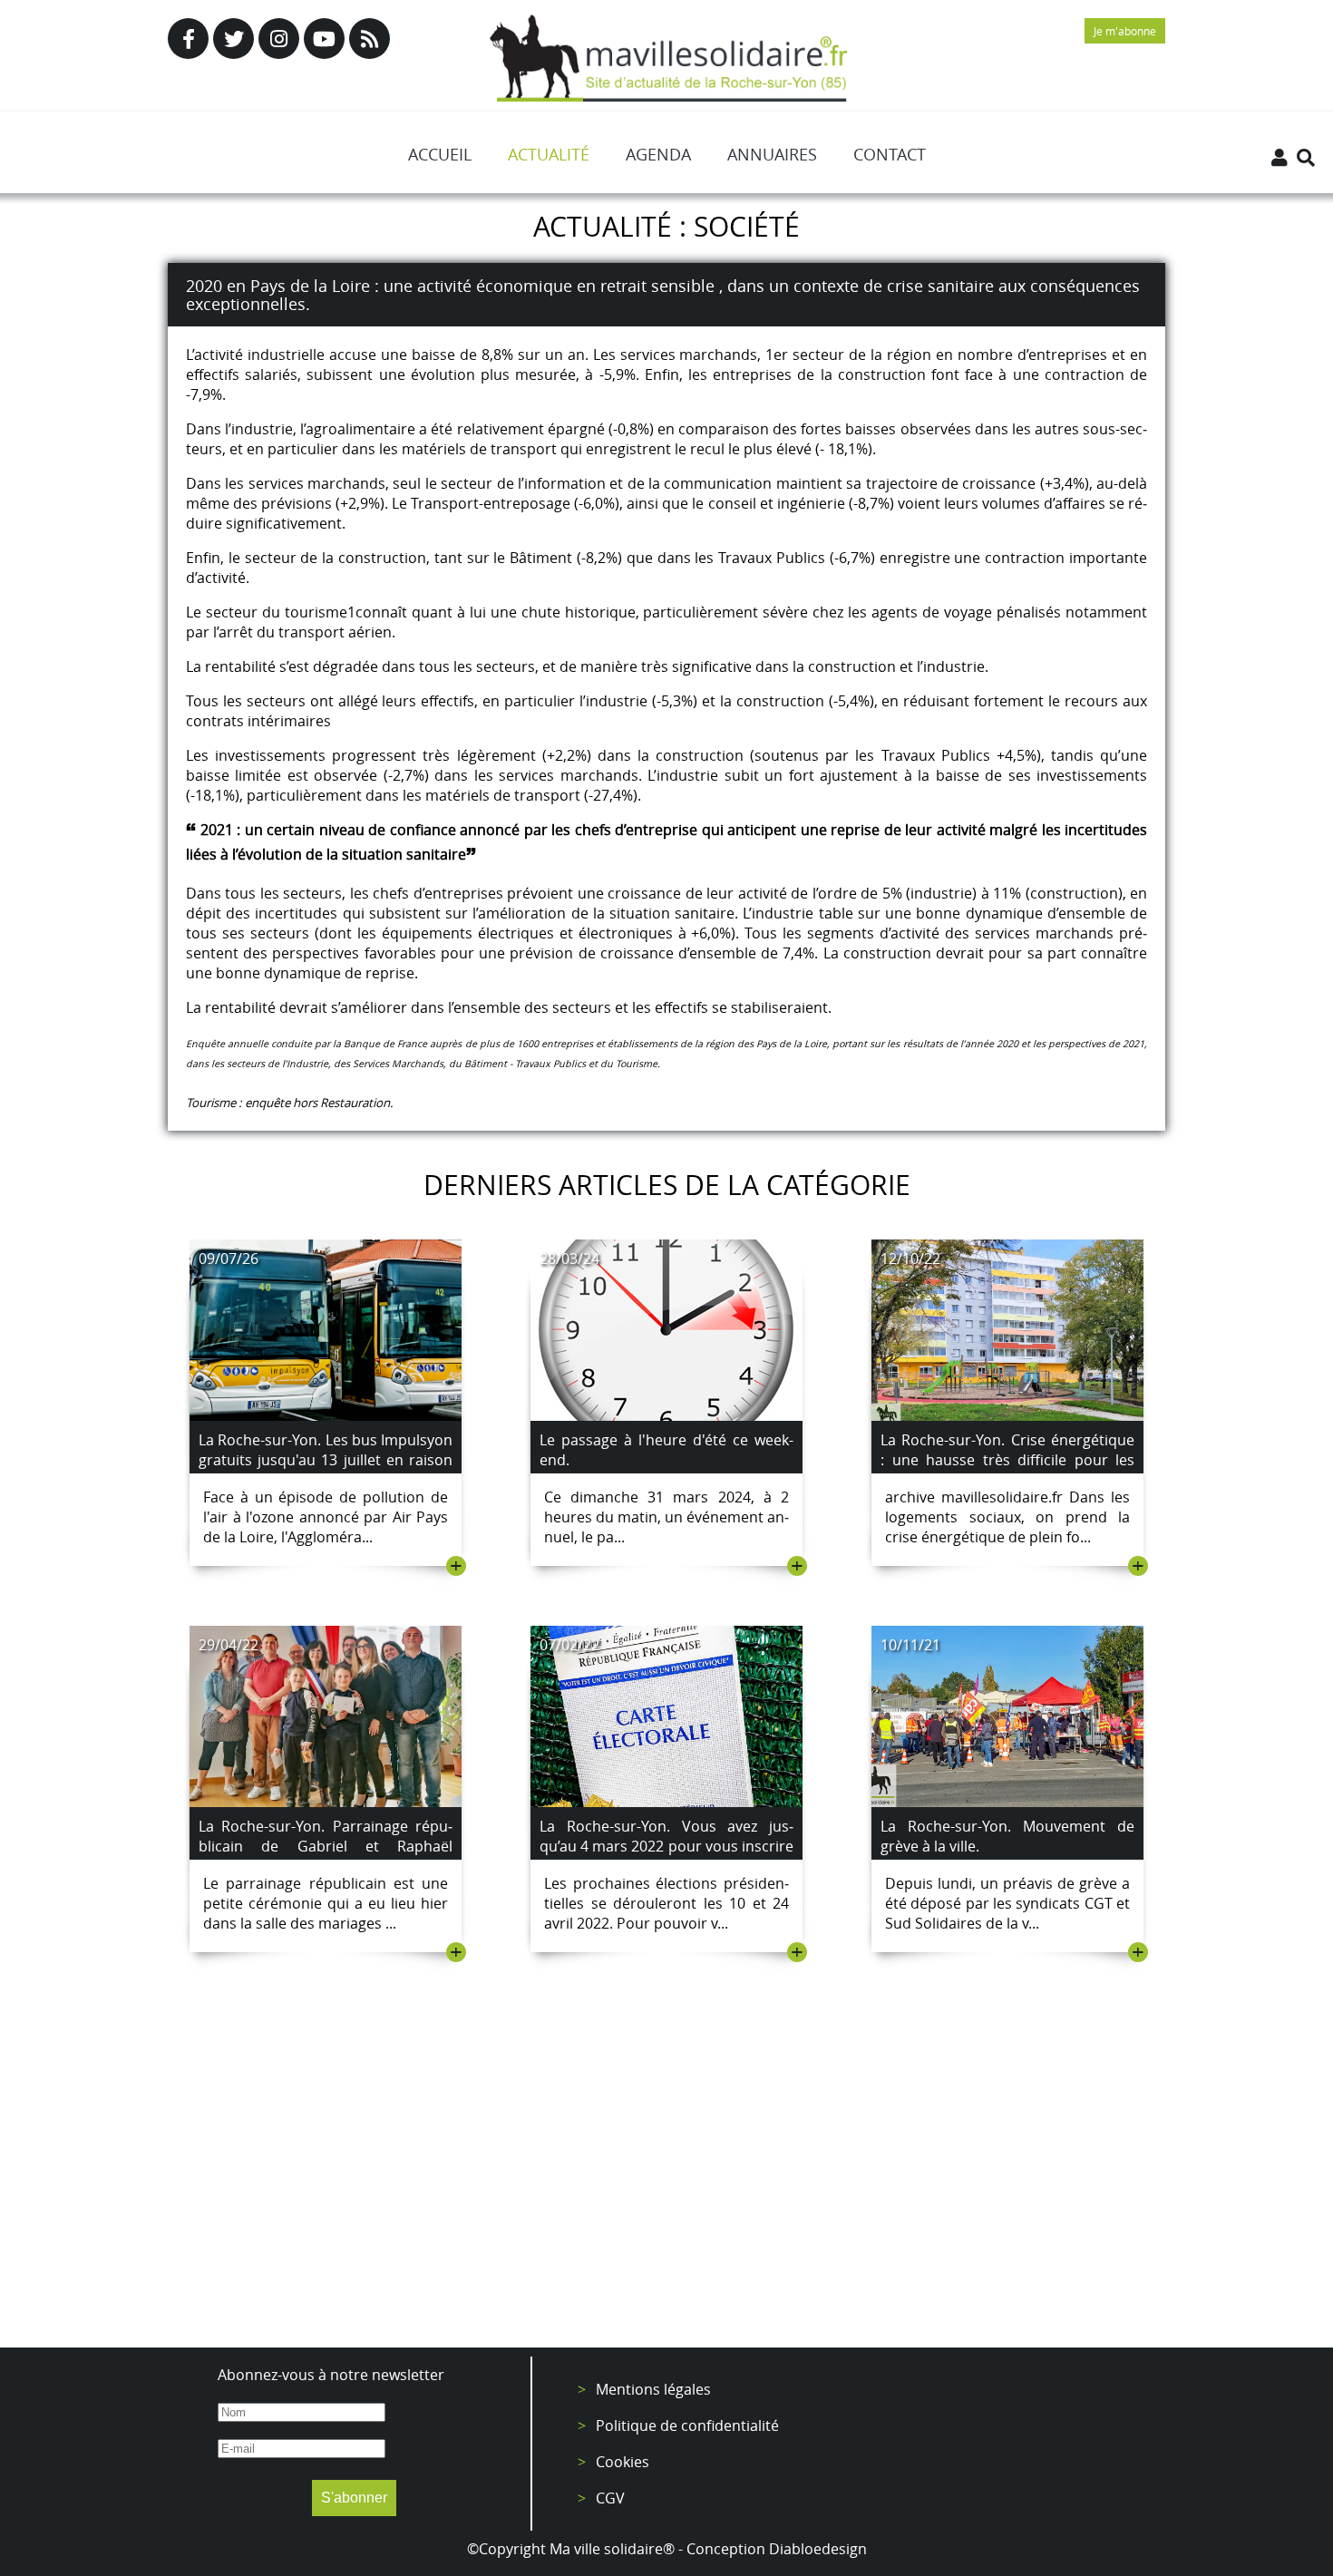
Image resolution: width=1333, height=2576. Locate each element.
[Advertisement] (666, 2184)
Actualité (549, 154)
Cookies (623, 2462)
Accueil (440, 154)
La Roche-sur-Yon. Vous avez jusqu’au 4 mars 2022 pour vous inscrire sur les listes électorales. (666, 1846)
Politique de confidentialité (687, 2425)
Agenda (658, 154)
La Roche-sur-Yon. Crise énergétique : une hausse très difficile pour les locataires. (1007, 1460)
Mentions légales (653, 2389)
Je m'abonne (1125, 31)
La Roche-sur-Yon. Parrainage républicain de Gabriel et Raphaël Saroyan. (326, 1846)
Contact (890, 154)
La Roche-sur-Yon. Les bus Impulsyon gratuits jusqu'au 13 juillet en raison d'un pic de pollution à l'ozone (326, 1460)
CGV (610, 2498)
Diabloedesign (818, 2549)
